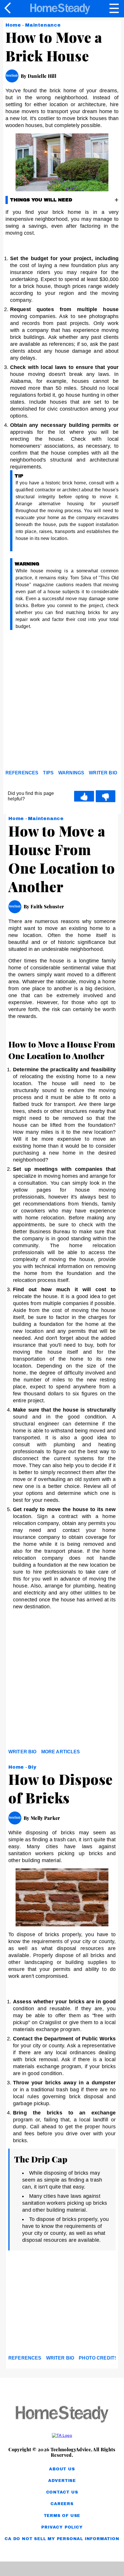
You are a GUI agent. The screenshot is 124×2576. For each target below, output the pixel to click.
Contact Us (62, 2492)
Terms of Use (62, 2516)
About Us (62, 2469)
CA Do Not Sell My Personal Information (62, 2539)
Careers (62, 2504)
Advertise (62, 2481)
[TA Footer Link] (62, 2435)
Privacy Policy (62, 2527)
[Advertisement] (62, 701)
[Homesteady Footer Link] (62, 2415)
